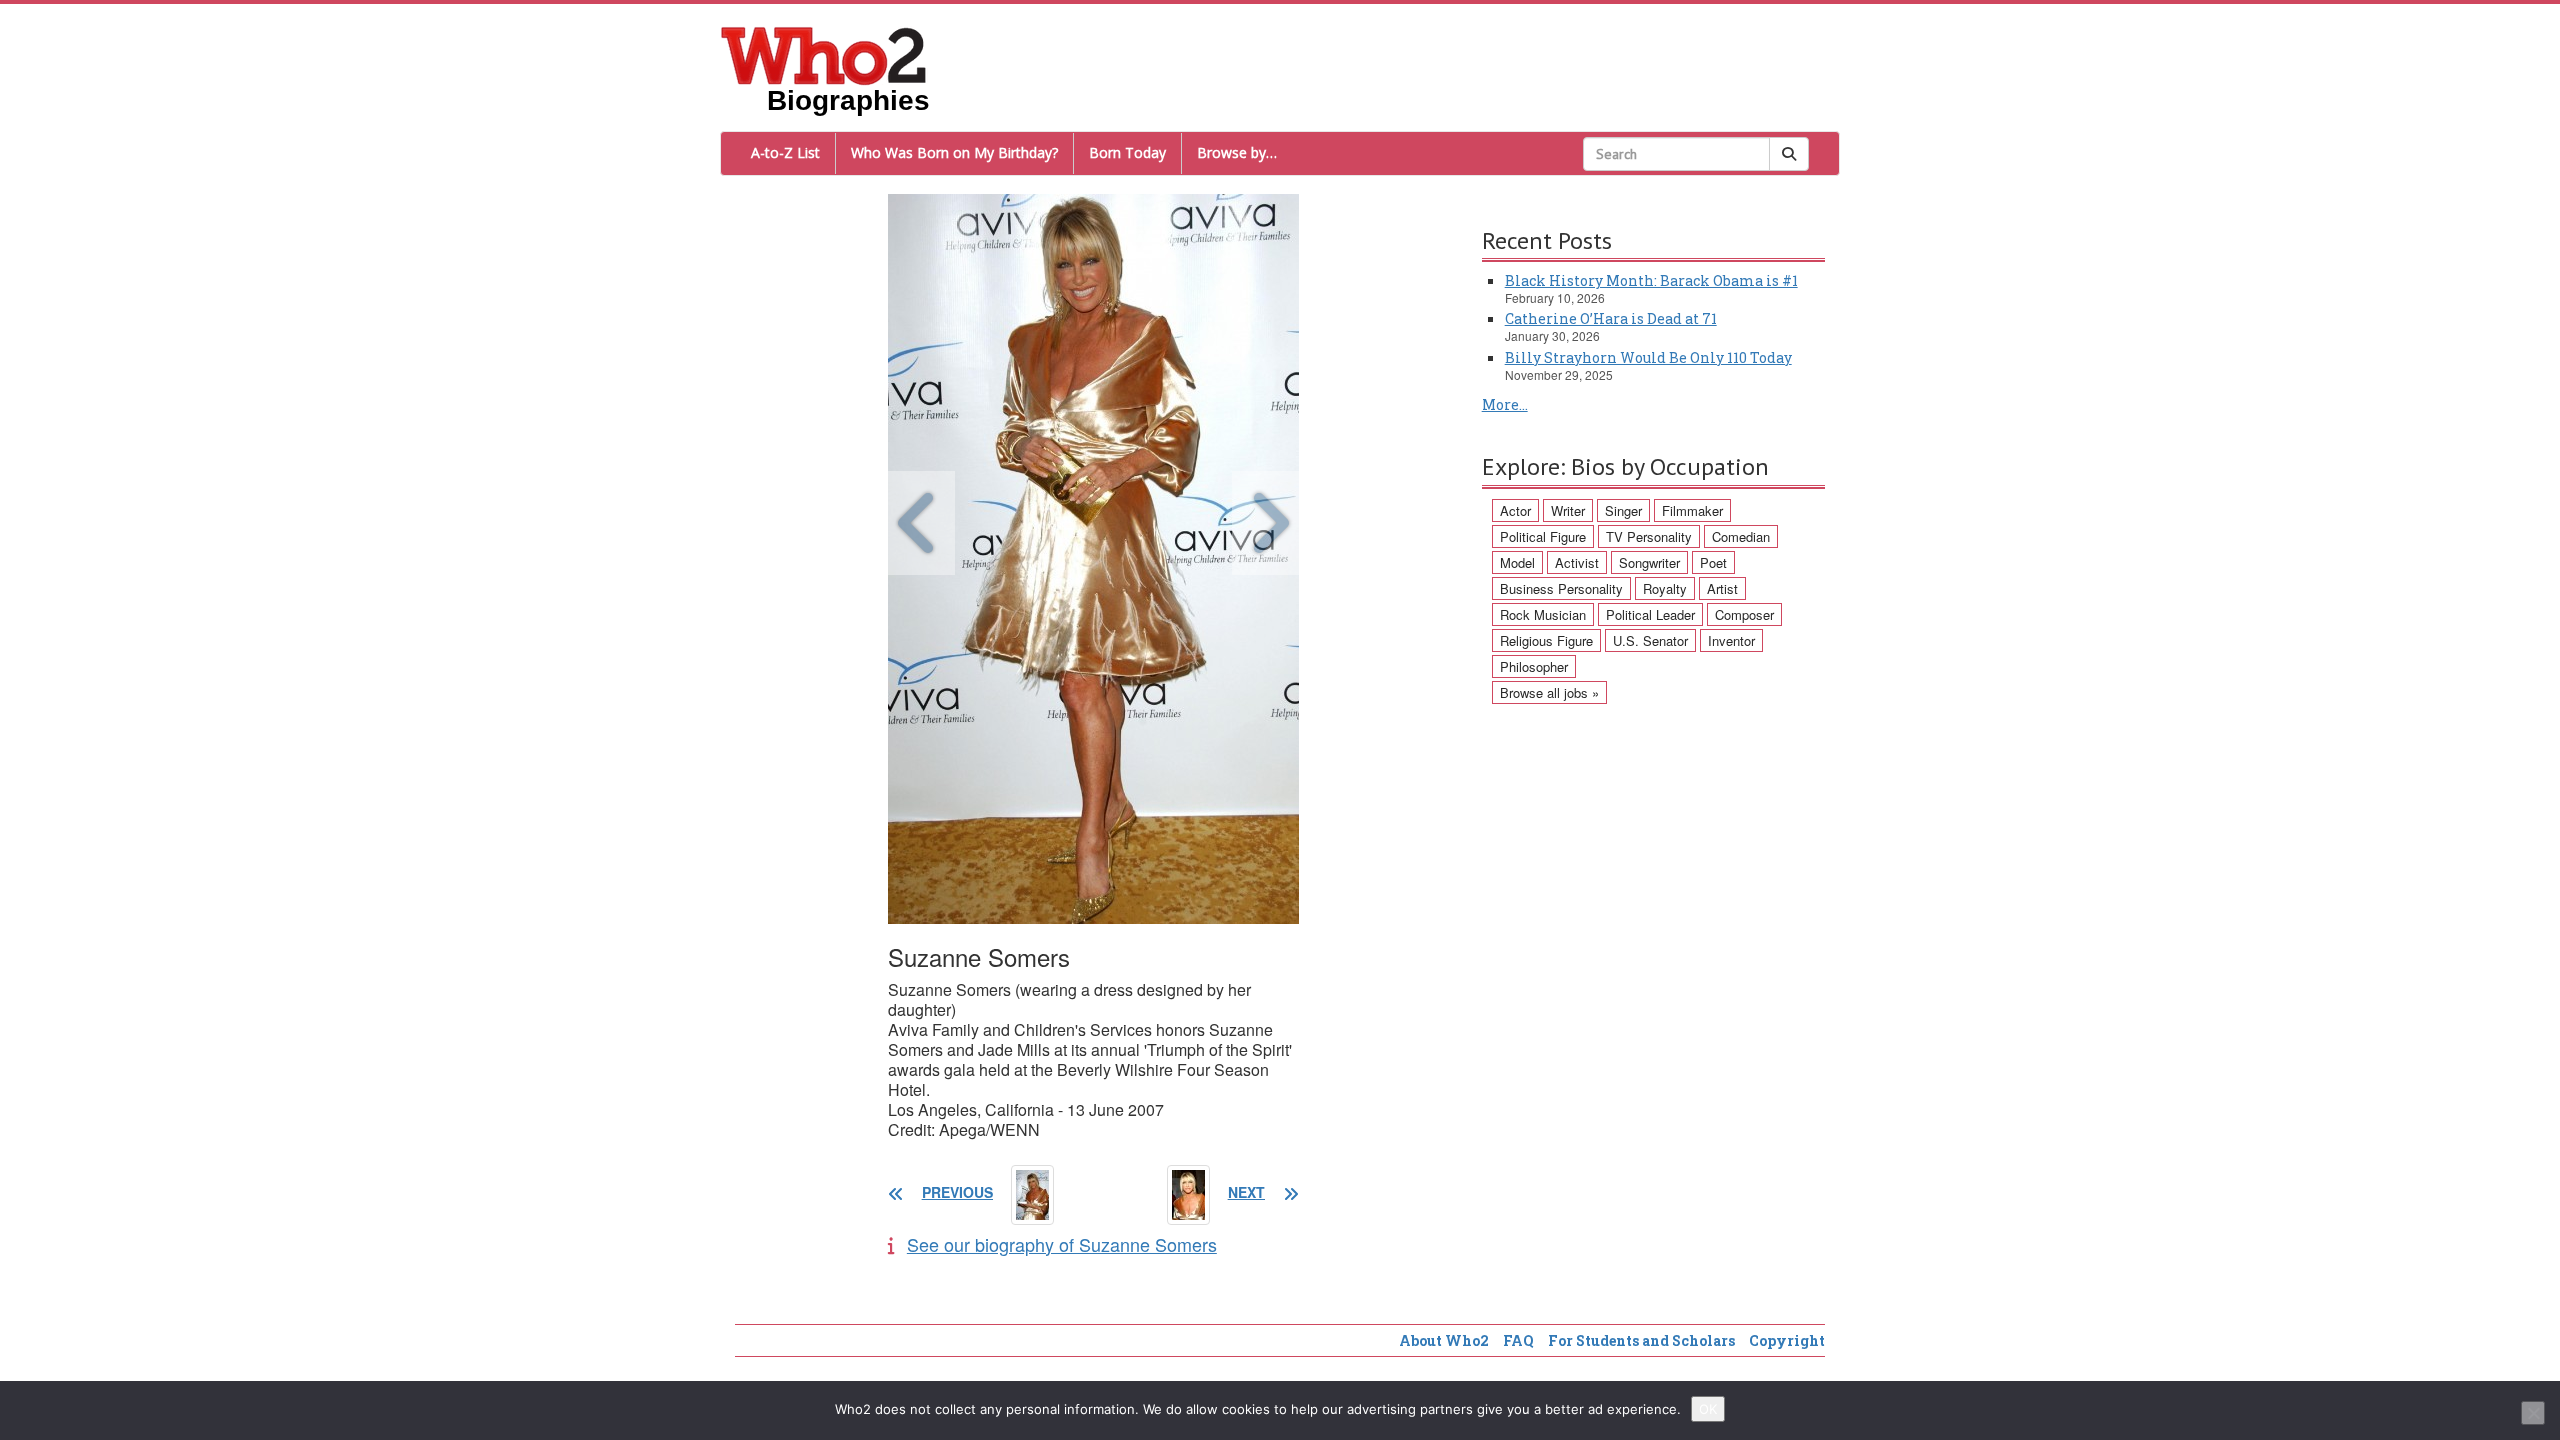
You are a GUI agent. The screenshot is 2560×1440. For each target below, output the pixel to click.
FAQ (1518, 1340)
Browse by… (1237, 152)
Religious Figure (1546, 640)
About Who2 (1444, 1340)
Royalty (1665, 588)
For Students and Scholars (1641, 1340)
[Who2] (824, 54)
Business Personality (1561, 588)
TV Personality (1649, 536)
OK (1708, 1409)
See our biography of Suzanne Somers (1062, 1244)
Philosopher (1534, 666)
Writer (1568, 510)
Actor (1515, 510)
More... (1505, 404)
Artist (1722, 588)
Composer (1744, 614)
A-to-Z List (785, 152)
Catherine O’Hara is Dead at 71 (1611, 318)
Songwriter (1649, 562)
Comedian (1741, 536)
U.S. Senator (1650, 640)
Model (1517, 562)
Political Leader (1650, 614)
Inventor (1731, 640)
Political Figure (1543, 536)
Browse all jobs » (1549, 692)
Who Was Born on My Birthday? (954, 152)
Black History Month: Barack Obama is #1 (1651, 280)
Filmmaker (1692, 510)
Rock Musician (1543, 614)
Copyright (1787, 1340)
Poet (1713, 562)
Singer (1623, 510)
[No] (2533, 1413)
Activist (1577, 562)
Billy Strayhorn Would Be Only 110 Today (1648, 357)
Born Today (1127, 152)
